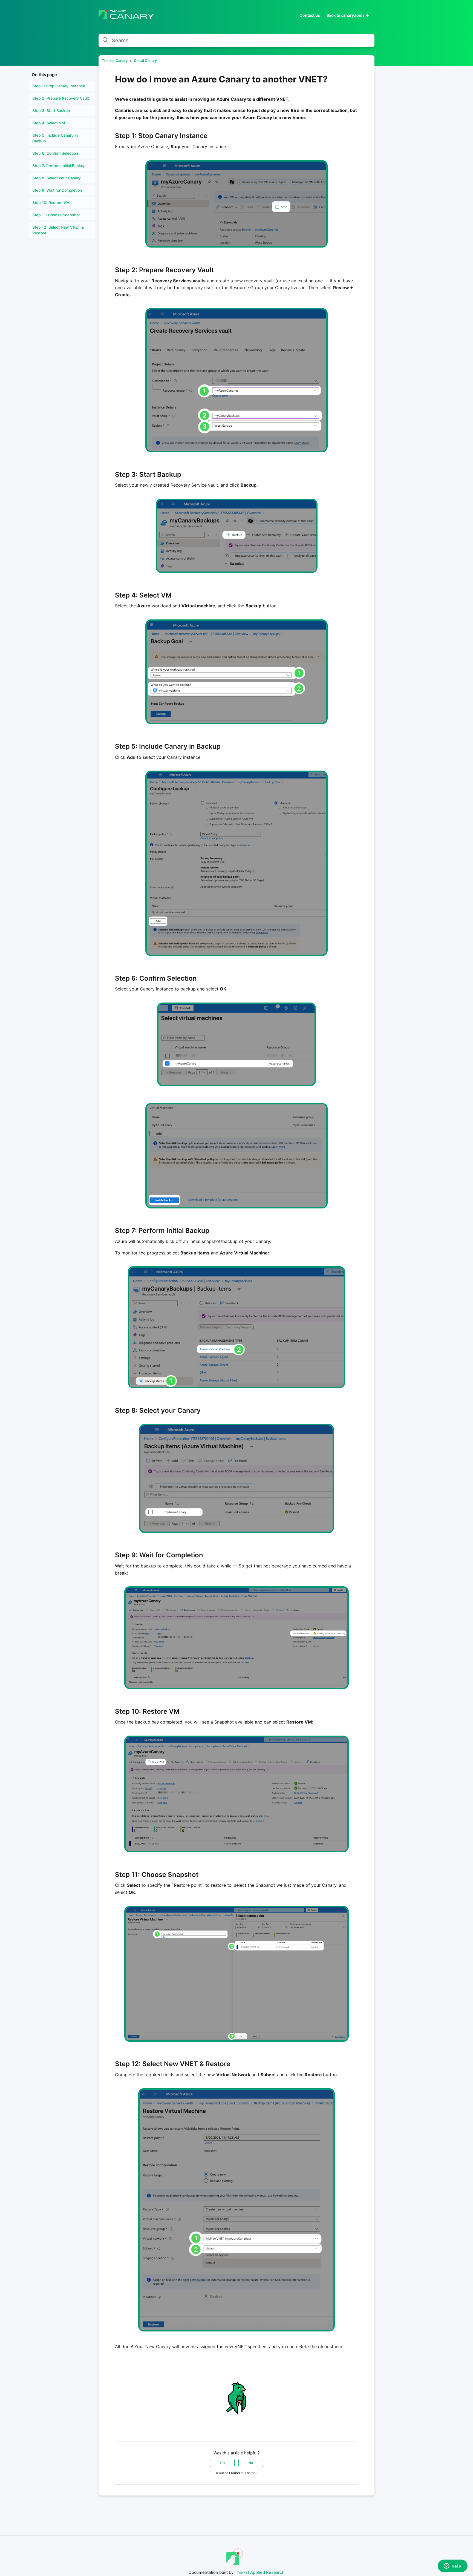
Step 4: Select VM (49, 123)
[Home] (126, 17)
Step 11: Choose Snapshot (56, 215)
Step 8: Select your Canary (57, 178)
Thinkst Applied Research (259, 2572)
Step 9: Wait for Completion (57, 190)
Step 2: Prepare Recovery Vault (61, 98)
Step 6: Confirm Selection (55, 153)
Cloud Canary (145, 61)
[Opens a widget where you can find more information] (452, 2566)
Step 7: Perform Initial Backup (59, 166)
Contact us (310, 15)
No (251, 2463)
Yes (222, 2463)
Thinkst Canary (115, 61)
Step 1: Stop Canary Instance (59, 86)
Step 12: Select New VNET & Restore (58, 230)
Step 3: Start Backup (51, 110)
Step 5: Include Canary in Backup (55, 138)
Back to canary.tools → (348, 15)
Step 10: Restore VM (51, 203)
